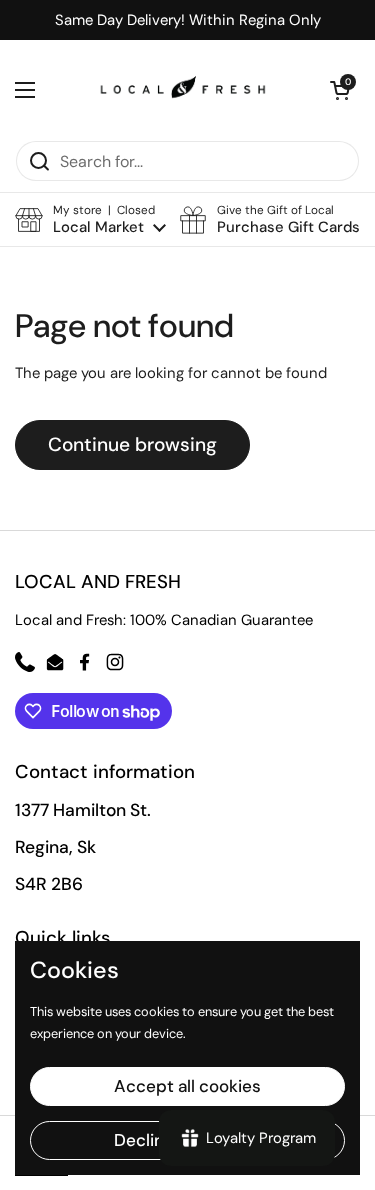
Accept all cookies (187, 1086)
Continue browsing (132, 444)
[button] (90, 219)
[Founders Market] (183, 90)
